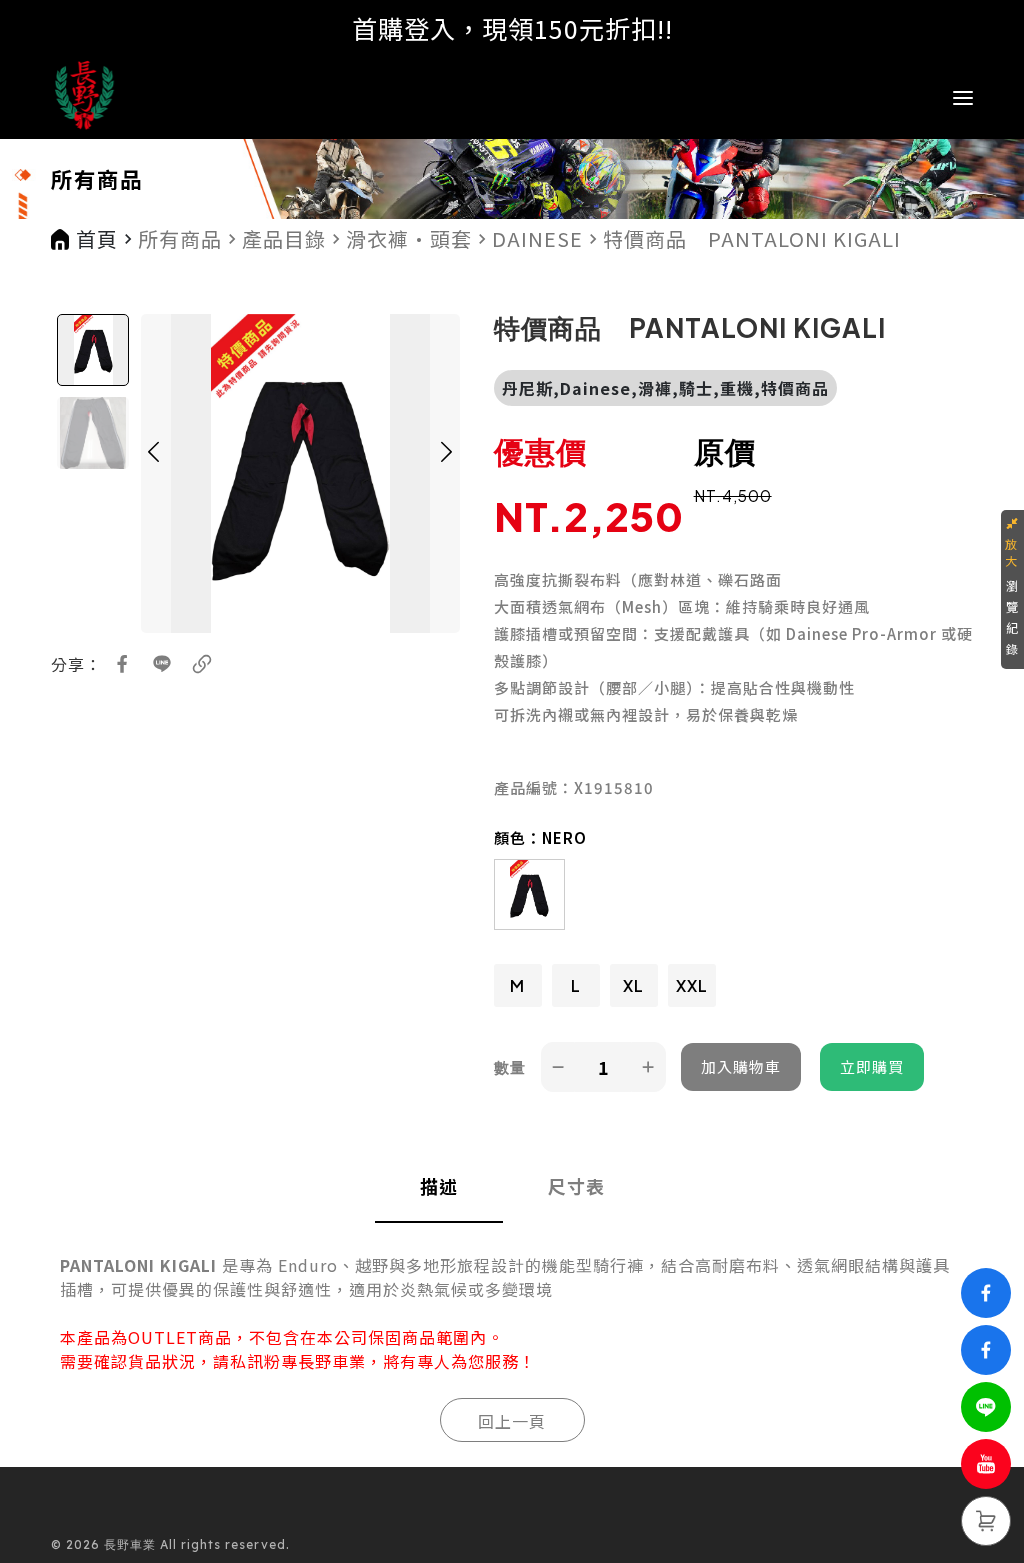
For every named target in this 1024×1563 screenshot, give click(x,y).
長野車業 (332, 1361)
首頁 (97, 239)
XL (633, 985)
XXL (692, 985)
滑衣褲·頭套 (409, 239)
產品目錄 (284, 239)
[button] (154, 473)
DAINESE (537, 239)
